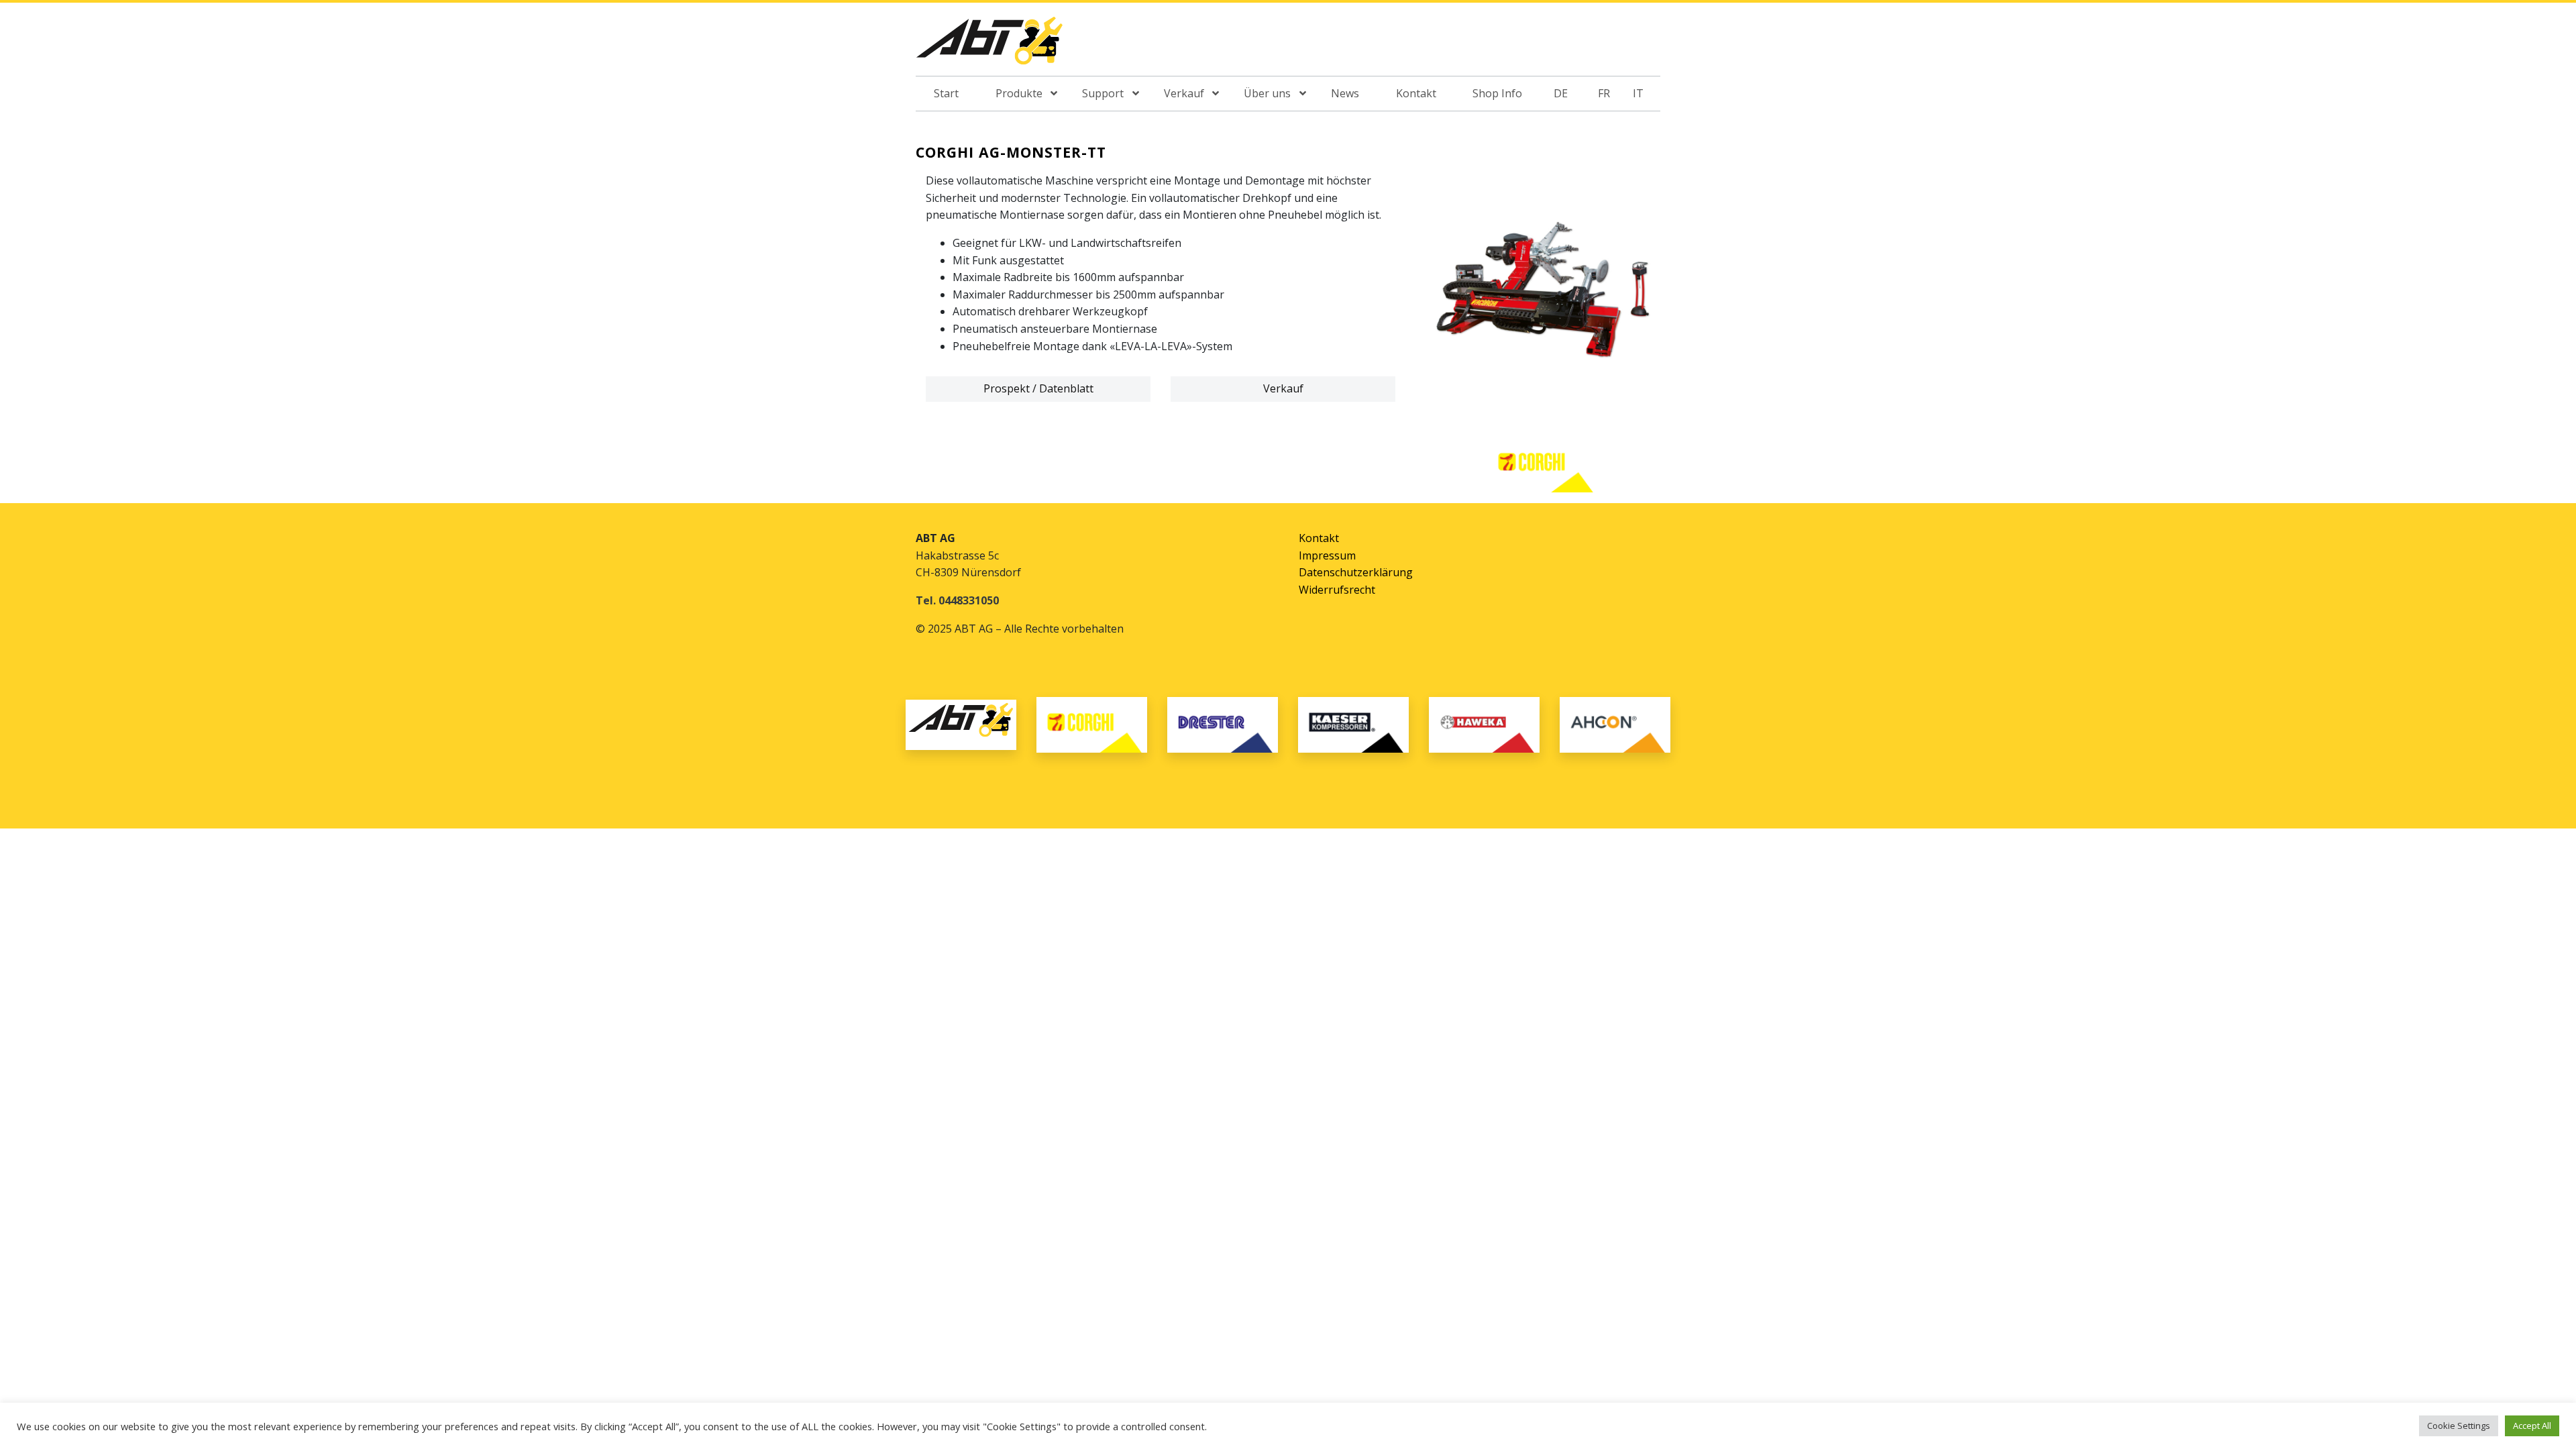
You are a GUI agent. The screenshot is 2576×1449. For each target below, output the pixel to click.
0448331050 (969, 600)
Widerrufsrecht (1337, 590)
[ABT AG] (989, 45)
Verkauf (1283, 388)
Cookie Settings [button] (2459, 1426)
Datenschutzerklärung (1356, 572)
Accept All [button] (2532, 1426)
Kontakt (1319, 538)
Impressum (1327, 555)
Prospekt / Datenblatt (1038, 388)
